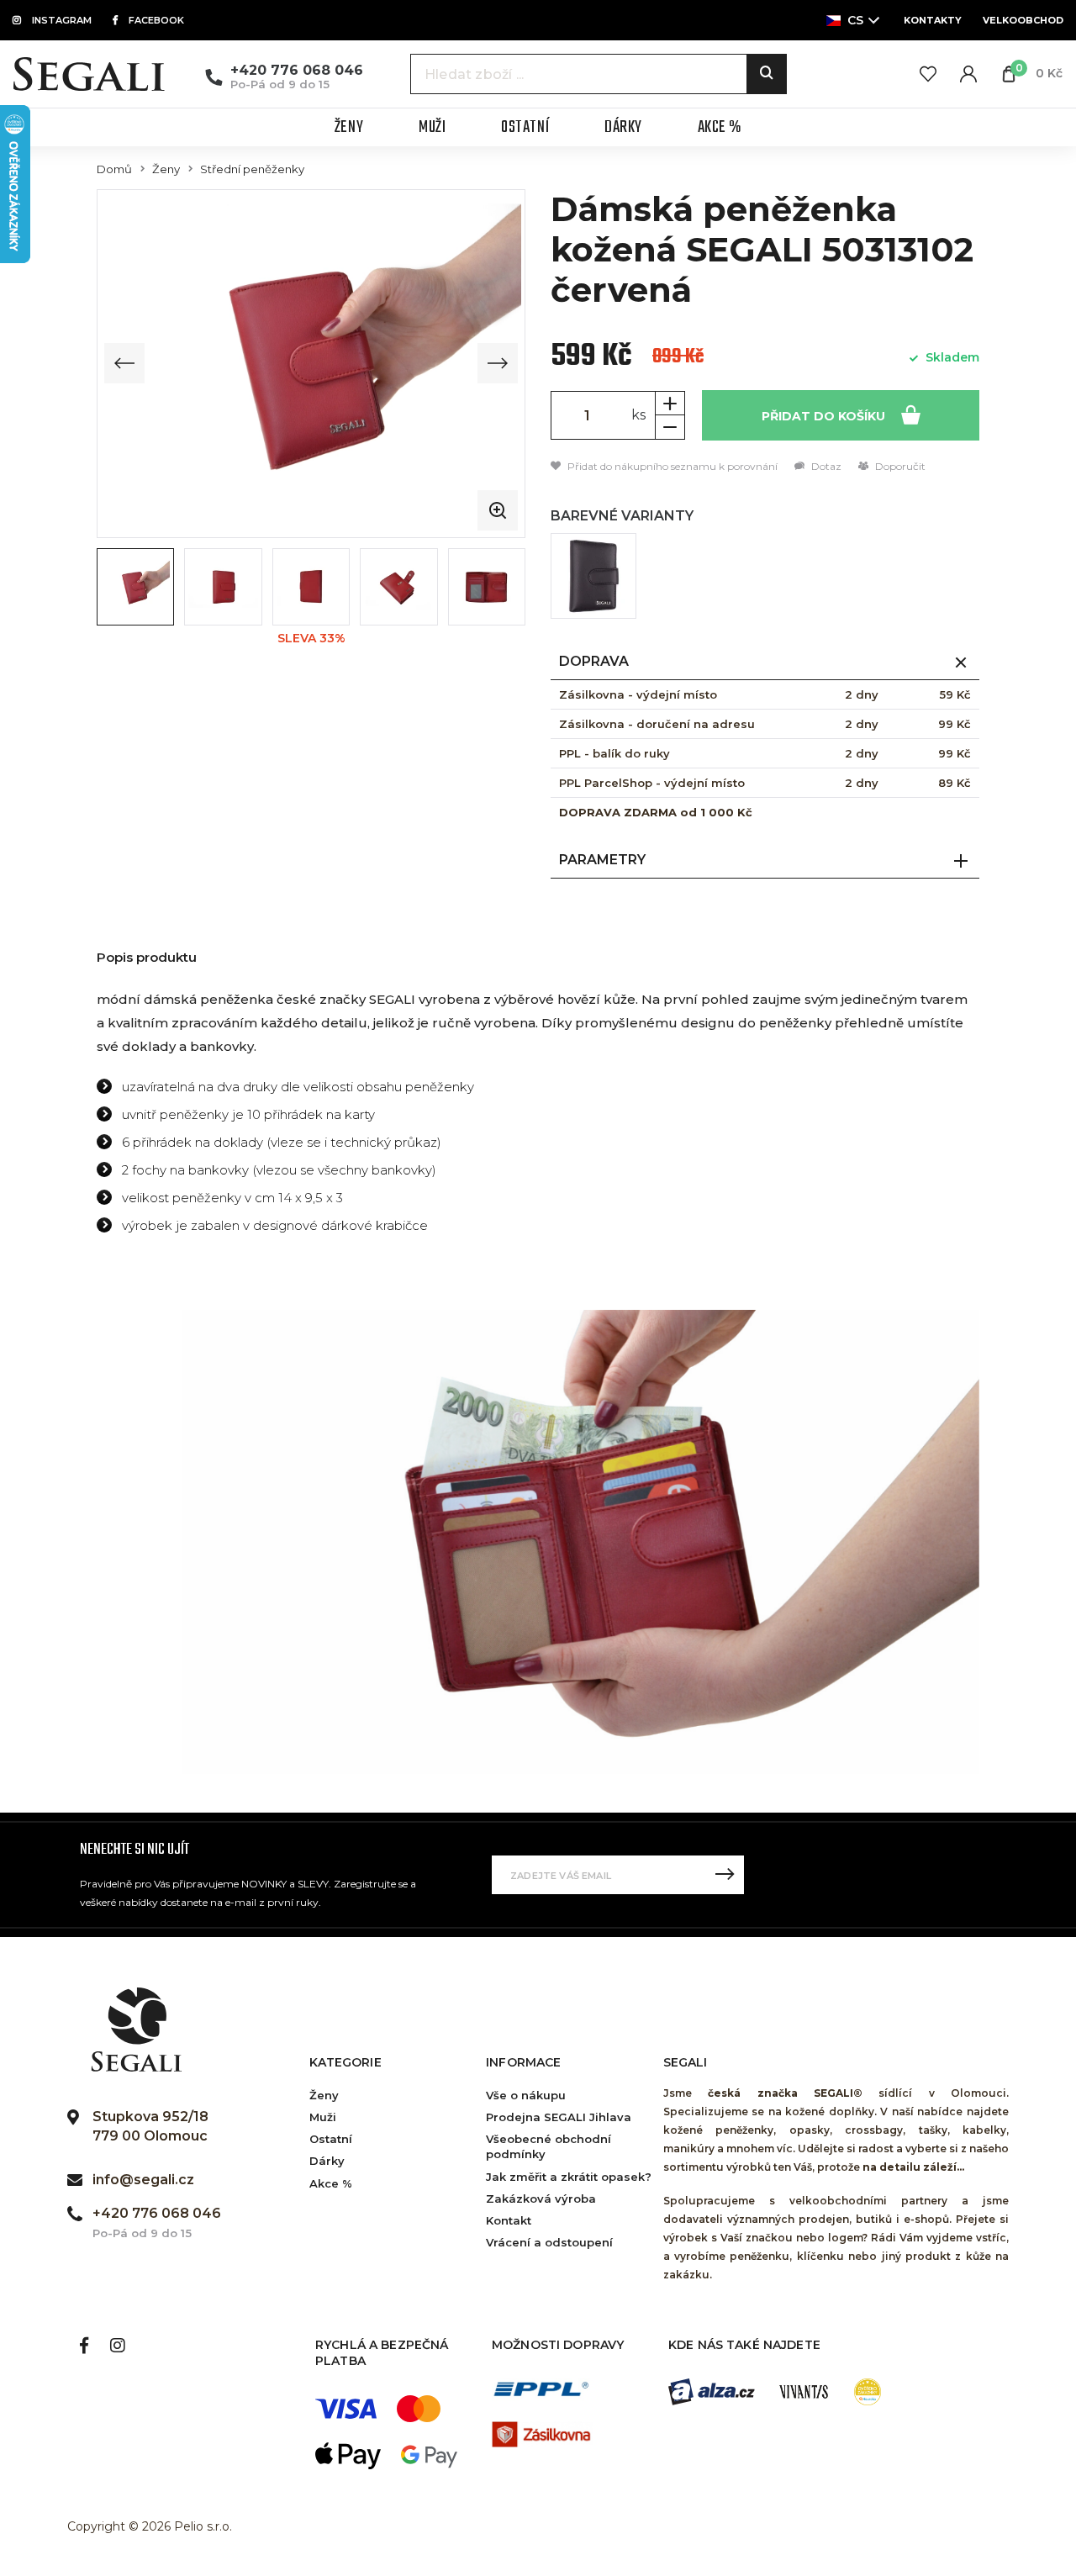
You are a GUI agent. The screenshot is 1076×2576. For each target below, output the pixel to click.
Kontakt (509, 2220)
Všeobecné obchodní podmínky (549, 2146)
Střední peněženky (252, 169)
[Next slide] (498, 363)
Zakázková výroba (541, 2199)
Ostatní (331, 2139)
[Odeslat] (725, 1875)
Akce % (331, 2183)
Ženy (166, 169)
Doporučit (899, 466)
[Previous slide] (124, 363)
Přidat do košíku (825, 416)
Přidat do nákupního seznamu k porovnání (671, 466)
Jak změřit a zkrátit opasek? (569, 2177)
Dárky (327, 2161)
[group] (311, 363)
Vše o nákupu (526, 2095)
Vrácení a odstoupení (549, 2242)
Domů (114, 169)
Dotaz (825, 466)
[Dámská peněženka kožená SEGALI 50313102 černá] (593, 576)
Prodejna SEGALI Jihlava (559, 2117)
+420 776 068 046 (297, 70)
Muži (323, 2117)
